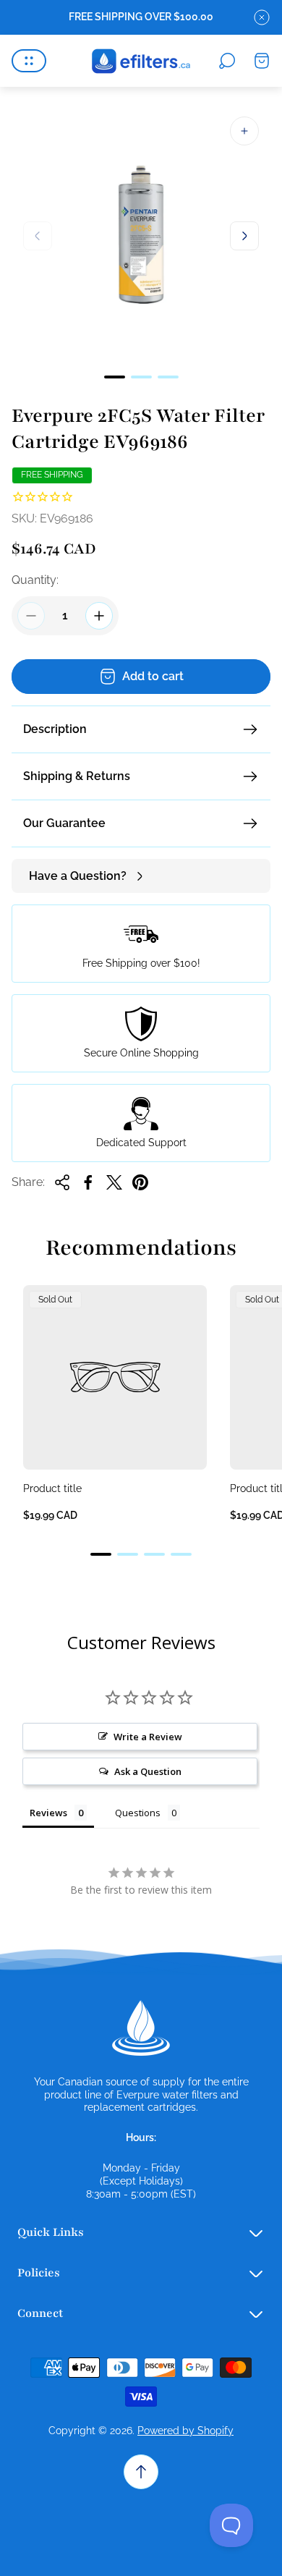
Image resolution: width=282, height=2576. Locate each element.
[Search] (227, 61)
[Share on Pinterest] (140, 1182)
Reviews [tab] (48, 1813)
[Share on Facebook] (88, 1182)
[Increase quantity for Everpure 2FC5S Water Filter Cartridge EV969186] (99, 616)
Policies (39, 2273)
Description (55, 729)
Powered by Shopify (185, 2431)
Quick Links (51, 2232)
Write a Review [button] (148, 1737)
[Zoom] (244, 131)
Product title (52, 1488)
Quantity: (35, 580)
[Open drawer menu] (29, 61)
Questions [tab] (138, 1813)
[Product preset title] (115, 1377)
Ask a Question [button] (148, 1771)
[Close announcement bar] (262, 17)
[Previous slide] (38, 236)
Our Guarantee (64, 823)
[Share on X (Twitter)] (114, 1182)
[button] (115, 377)
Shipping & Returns (77, 776)
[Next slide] (244, 236)
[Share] (62, 1182)
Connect (40, 2313)
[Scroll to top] (141, 2472)
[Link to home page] (141, 2028)
